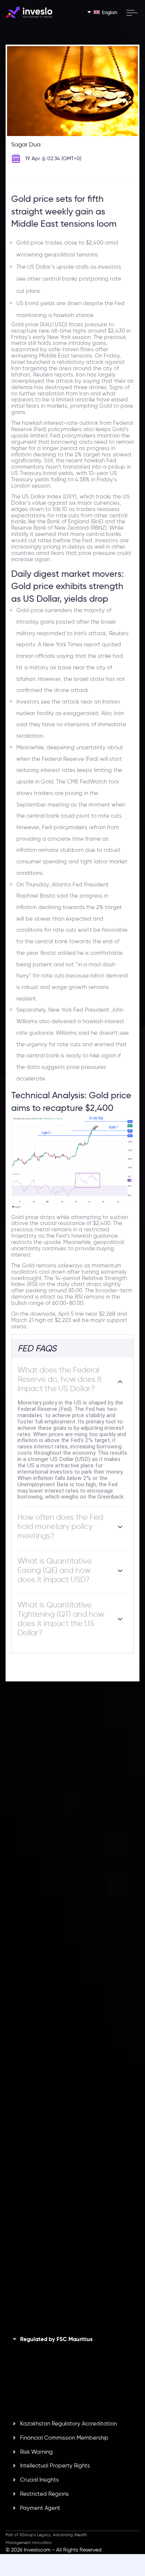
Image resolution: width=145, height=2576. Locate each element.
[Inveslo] (29, 12)
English (109, 12)
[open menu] (132, 13)
